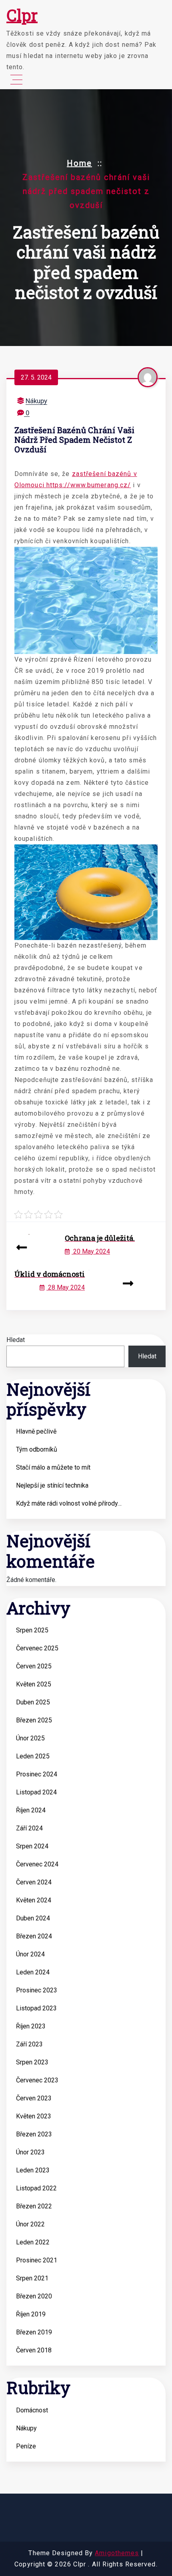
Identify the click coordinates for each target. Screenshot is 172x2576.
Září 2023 (29, 2044)
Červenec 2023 (37, 2080)
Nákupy (36, 401)
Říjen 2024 (31, 1810)
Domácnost (32, 2410)
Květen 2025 (34, 1684)
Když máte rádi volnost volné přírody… (69, 1503)
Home (79, 163)
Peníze (26, 2446)
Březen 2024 (34, 1936)
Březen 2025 (34, 1720)
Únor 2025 (30, 1738)
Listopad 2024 (36, 1792)
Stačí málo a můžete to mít (53, 1467)
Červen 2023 (34, 2098)
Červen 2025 (34, 1666)
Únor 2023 (30, 2152)
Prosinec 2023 (37, 1990)
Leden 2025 (33, 1756)
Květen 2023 (34, 2116)
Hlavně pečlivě (36, 1431)
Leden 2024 (33, 1972)
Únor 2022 (30, 2224)
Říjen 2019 (31, 2314)
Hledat (16, 1340)
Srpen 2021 (32, 2278)
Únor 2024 (30, 1954)
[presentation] (22, 1248)
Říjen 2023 (31, 2026)
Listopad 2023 (36, 2008)
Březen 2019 (34, 2332)
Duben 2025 (33, 1702)
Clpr (22, 15)
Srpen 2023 (32, 2062)
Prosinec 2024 (37, 1774)
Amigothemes (117, 2553)
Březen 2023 (34, 2134)
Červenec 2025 (37, 1648)
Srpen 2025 (32, 1630)
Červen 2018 (34, 2350)
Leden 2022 (33, 2242)
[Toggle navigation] (16, 80)
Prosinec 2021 (37, 2260)
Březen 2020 (34, 2296)
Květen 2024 (34, 1900)
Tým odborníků (37, 1449)
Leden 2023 (33, 2170)
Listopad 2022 (36, 2188)
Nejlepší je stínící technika (52, 1485)
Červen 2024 (34, 1882)
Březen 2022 (34, 2206)
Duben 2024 (33, 1918)
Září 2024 (29, 1828)
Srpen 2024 (32, 1846)
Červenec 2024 (37, 1864)
